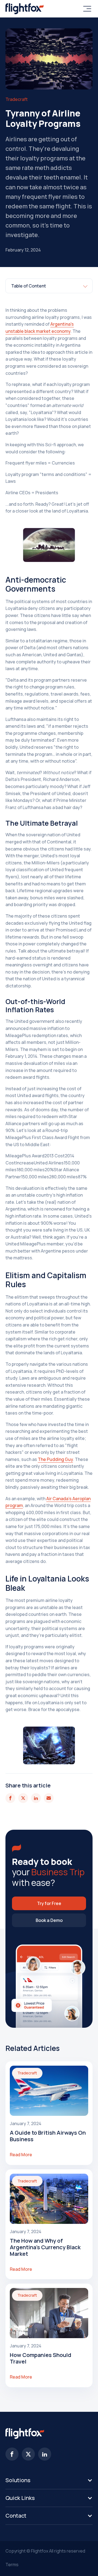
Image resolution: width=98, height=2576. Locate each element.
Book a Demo (49, 1920)
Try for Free (49, 1903)
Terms (12, 2565)
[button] (49, 2480)
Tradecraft (17, 99)
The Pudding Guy (55, 1459)
